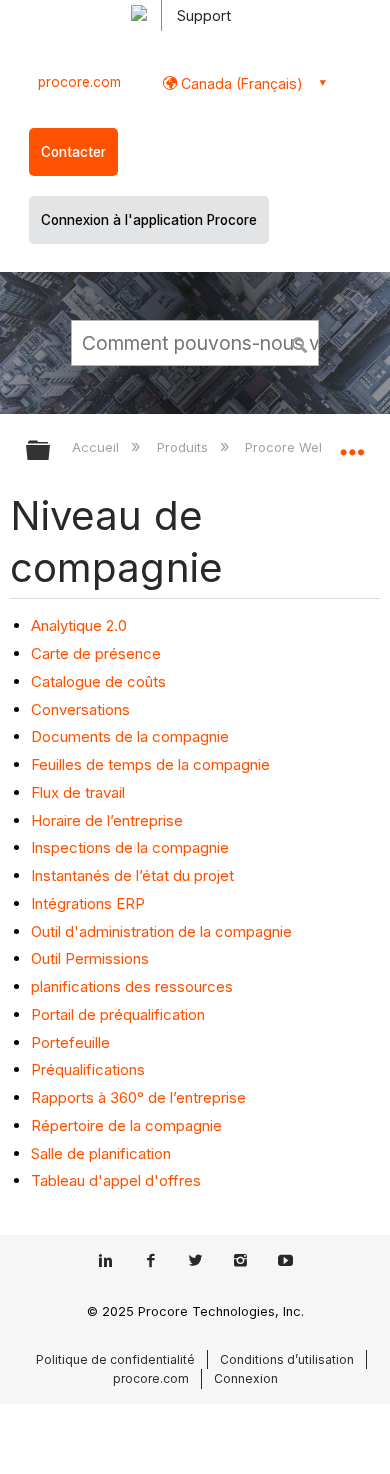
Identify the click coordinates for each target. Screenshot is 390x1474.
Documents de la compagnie (130, 736)
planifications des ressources (132, 986)
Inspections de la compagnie (130, 847)
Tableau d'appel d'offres (116, 1180)
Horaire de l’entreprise (107, 820)
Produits (184, 447)
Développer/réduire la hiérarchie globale (51, 451)
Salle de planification (101, 1153)
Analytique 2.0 (79, 625)
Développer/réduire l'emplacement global (352, 444)
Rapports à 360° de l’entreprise (138, 1097)
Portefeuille (70, 1042)
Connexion (246, 1378)
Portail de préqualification (118, 1014)
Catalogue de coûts (98, 681)
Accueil (97, 447)
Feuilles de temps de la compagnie (150, 764)
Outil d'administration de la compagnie (161, 931)
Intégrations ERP (88, 903)
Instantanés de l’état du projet (132, 875)
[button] (300, 342)
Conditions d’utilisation (287, 1359)
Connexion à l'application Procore (149, 220)
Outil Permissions (90, 958)
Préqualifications (88, 1069)
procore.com (79, 82)
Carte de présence (96, 653)
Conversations (80, 709)
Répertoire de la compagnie (126, 1125)
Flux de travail (78, 792)
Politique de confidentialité (115, 1359)
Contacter (73, 152)
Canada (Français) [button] (240, 83)
